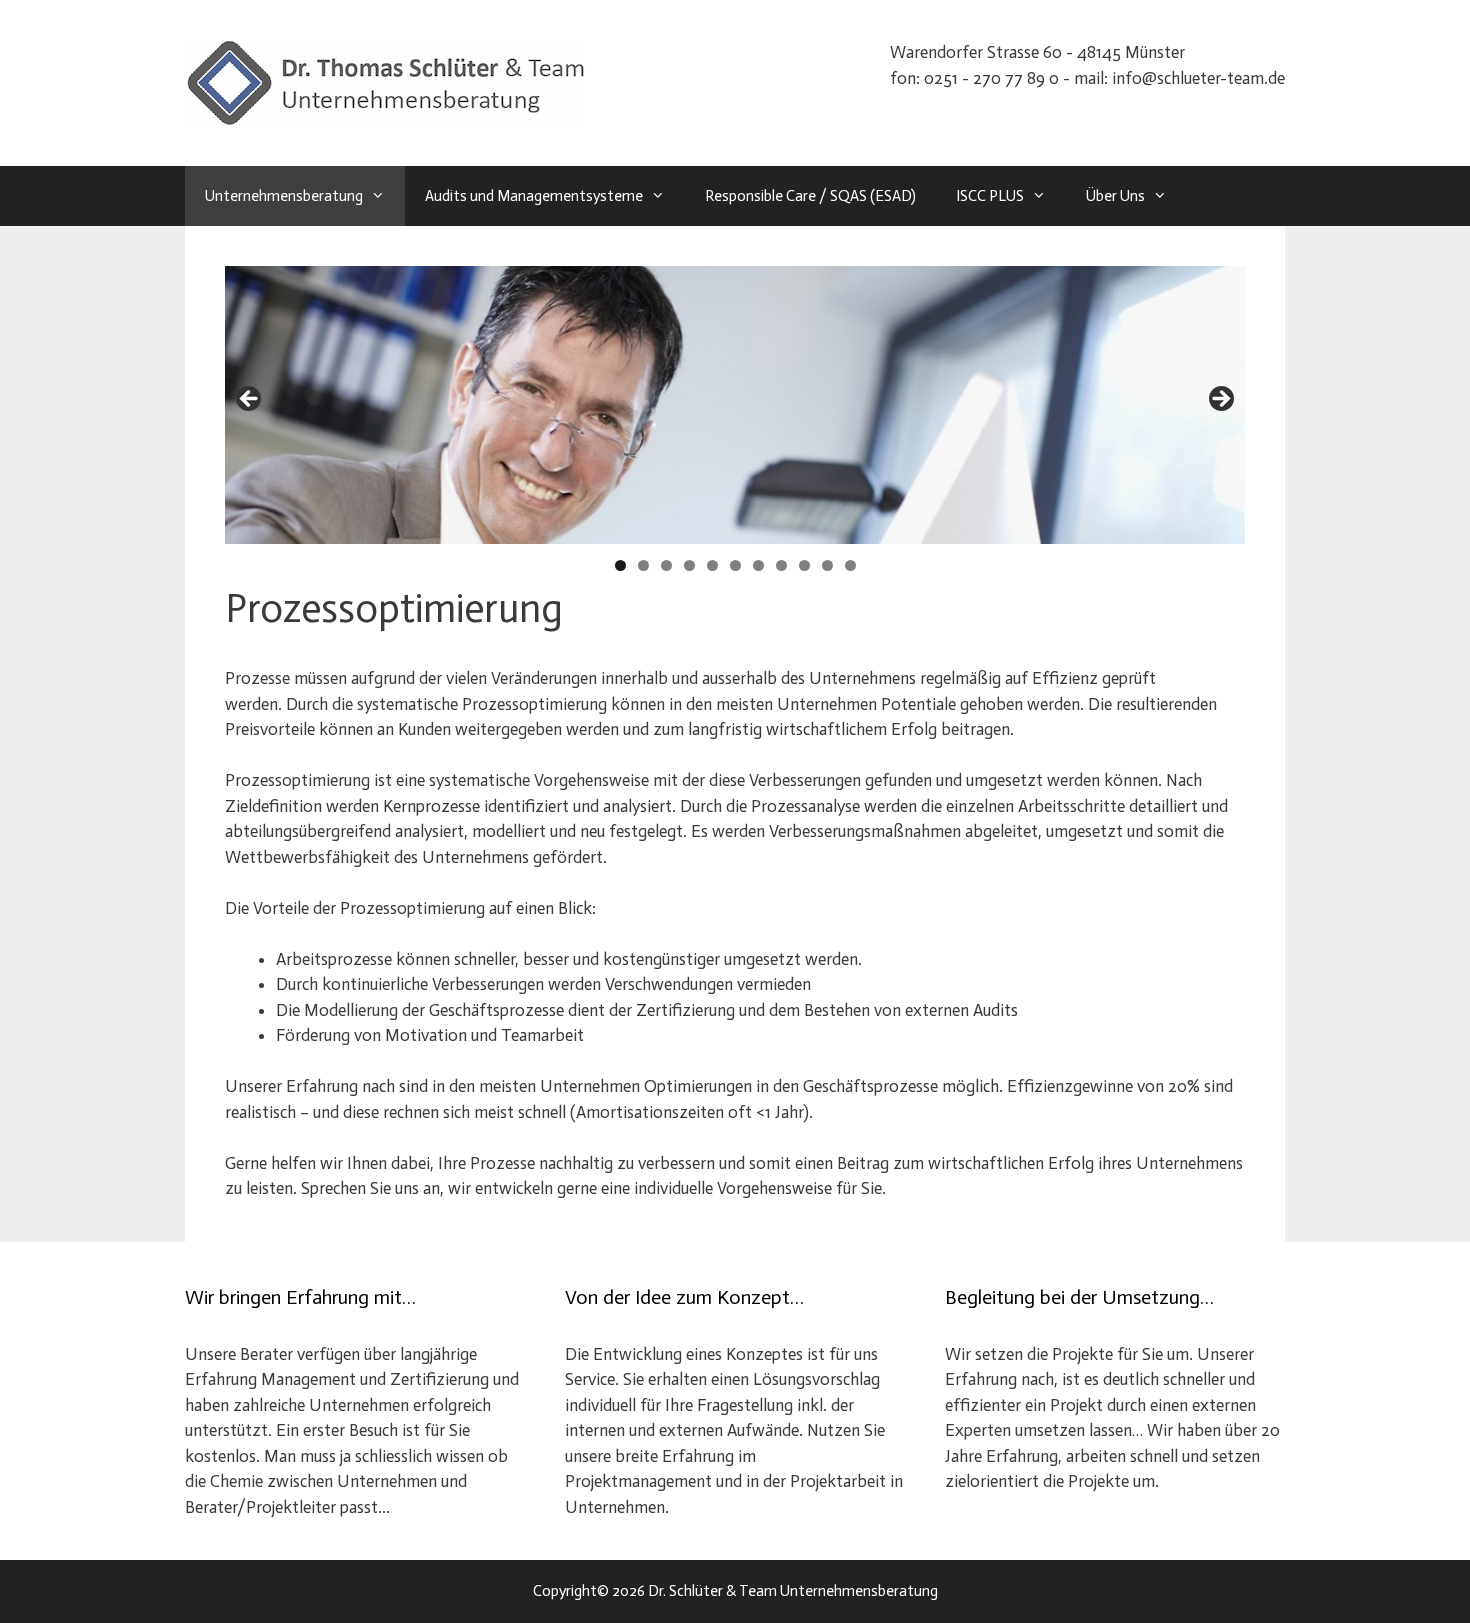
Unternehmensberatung (284, 196)
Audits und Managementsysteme (534, 196)
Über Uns (1115, 196)
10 (827, 565)
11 (850, 565)
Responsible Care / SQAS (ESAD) (810, 196)
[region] (735, 405)
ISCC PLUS (990, 196)
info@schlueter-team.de (1198, 78)
